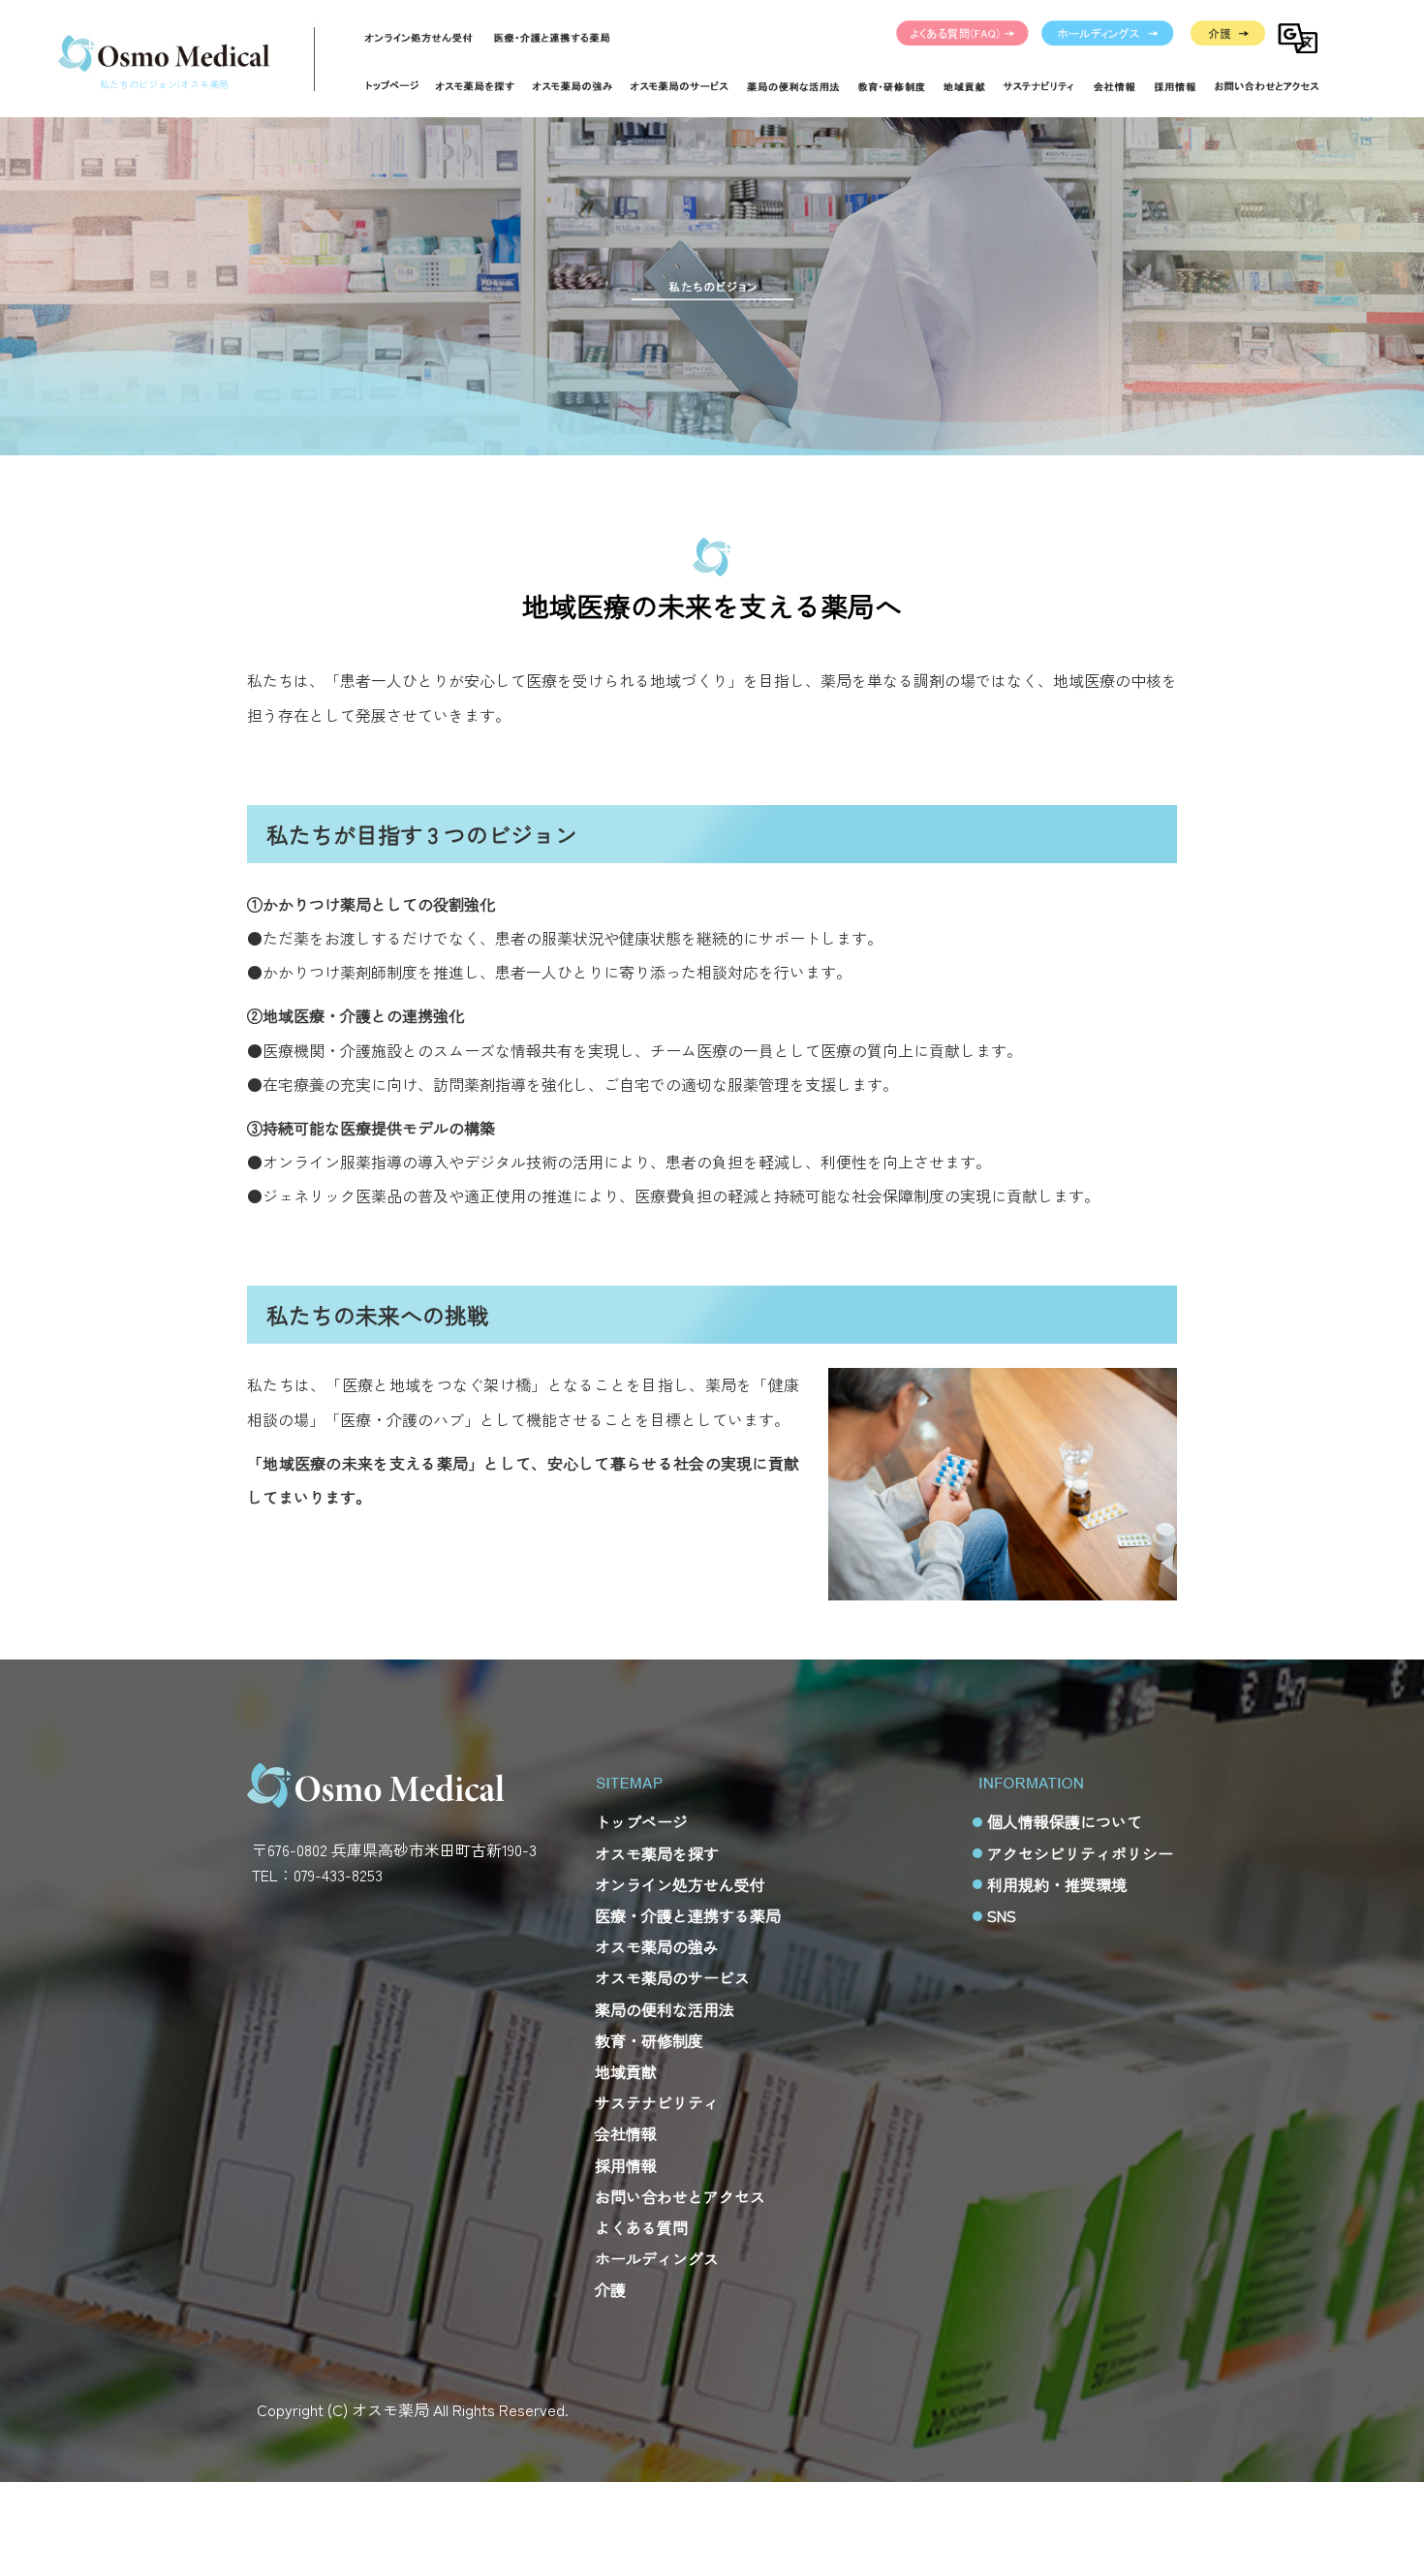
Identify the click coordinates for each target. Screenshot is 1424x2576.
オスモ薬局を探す (657, 1853)
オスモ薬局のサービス (672, 1977)
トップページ (391, 86)
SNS (1002, 1915)
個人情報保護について (1065, 1821)
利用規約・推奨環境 (1057, 1884)
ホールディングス (1109, 34)
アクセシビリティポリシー (1080, 1853)
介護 (1228, 34)
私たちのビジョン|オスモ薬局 (164, 84)
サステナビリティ (657, 2102)
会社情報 (626, 2133)
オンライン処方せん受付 (419, 37)
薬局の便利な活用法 (665, 2009)
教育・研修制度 (649, 2040)
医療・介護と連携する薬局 (554, 37)
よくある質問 (963, 34)
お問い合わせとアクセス (680, 2196)
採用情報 (626, 2165)
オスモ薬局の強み (657, 1946)
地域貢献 (626, 2071)
